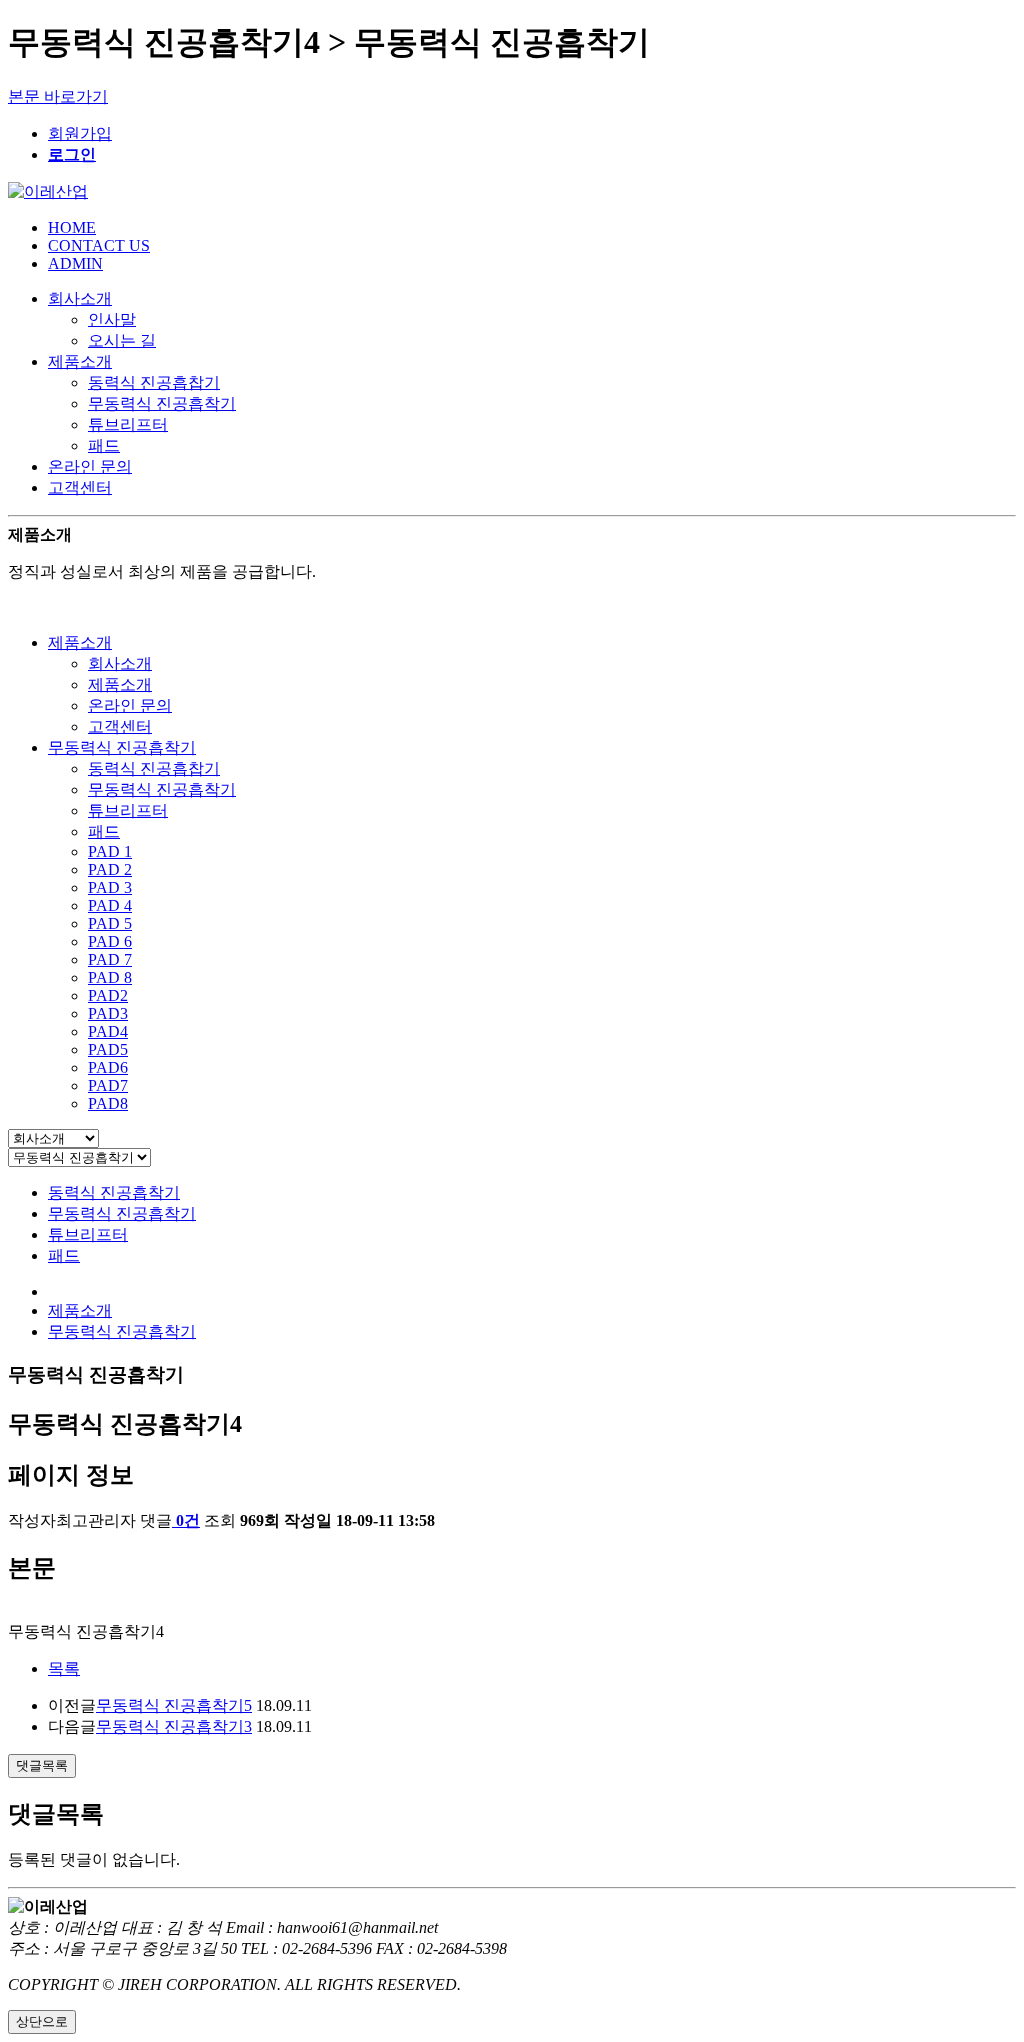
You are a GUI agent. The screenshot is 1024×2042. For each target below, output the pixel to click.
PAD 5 (110, 923)
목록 (64, 1668)
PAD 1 (110, 851)
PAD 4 (110, 905)
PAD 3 (110, 887)
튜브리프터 (128, 424)
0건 (188, 1520)
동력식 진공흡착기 (114, 1192)
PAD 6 (110, 941)
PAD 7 (110, 959)
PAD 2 (110, 869)
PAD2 (108, 995)
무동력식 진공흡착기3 (174, 1726)
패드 (104, 445)
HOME (72, 227)
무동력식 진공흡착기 (162, 403)
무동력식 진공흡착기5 (174, 1705)
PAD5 (108, 1049)
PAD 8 (110, 977)
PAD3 (108, 1013)
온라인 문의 (90, 466)
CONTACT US (99, 245)
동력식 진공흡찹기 (154, 382)
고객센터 (80, 487)
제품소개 (80, 361)
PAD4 (108, 1031)
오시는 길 (122, 340)
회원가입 (80, 133)
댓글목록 (42, 1765)
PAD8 (108, 1103)
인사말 (112, 319)
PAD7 (108, 1085)
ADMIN (75, 263)
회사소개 (80, 298)
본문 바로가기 (58, 96)
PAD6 (108, 1067)
